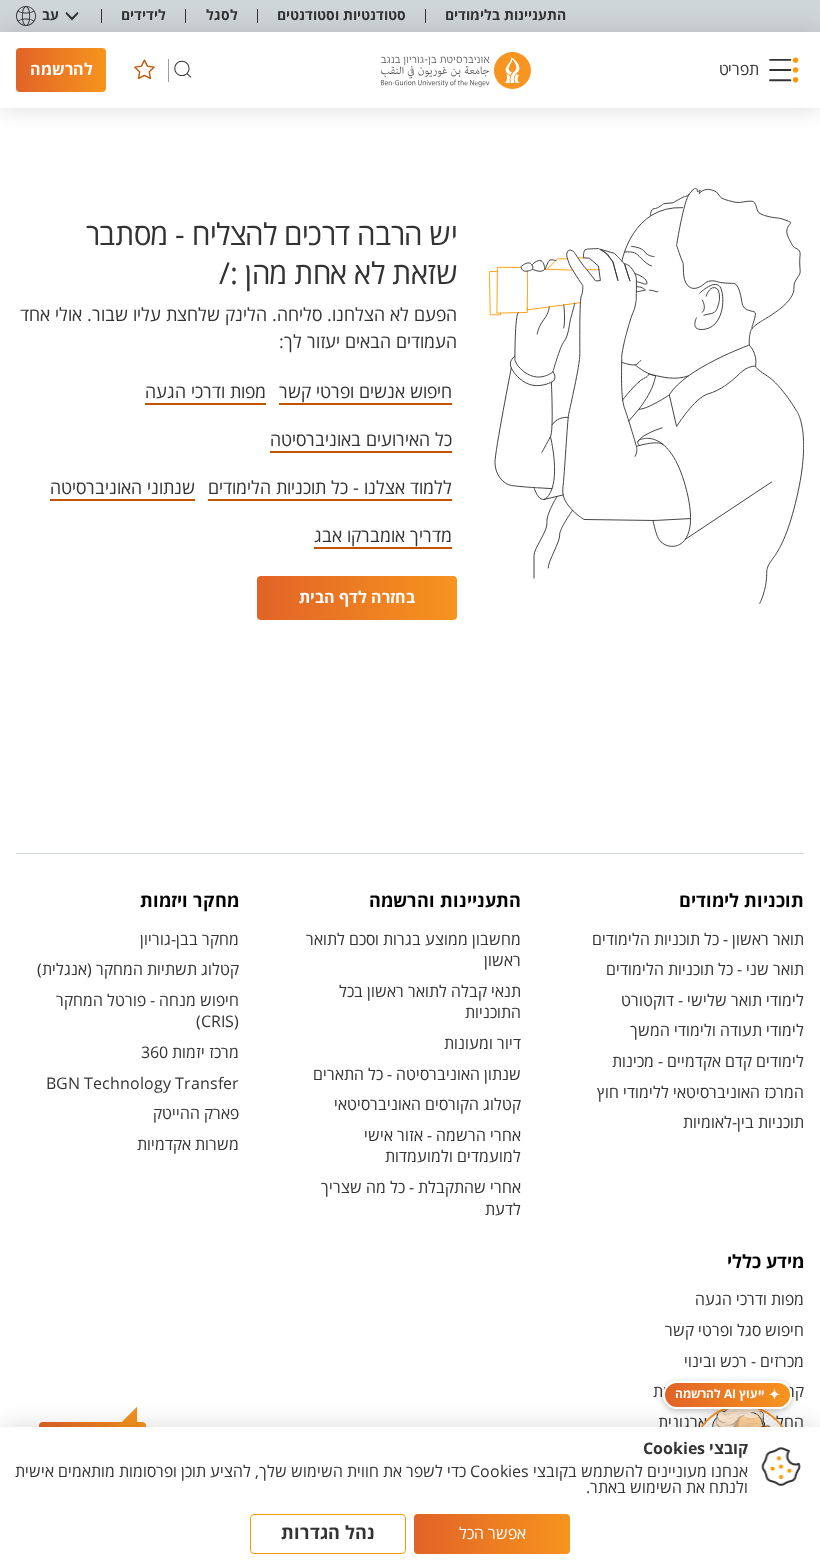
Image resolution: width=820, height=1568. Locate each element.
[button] (759, 70)
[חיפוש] (183, 70)
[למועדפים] (144, 70)
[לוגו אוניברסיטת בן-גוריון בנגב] (456, 70)
